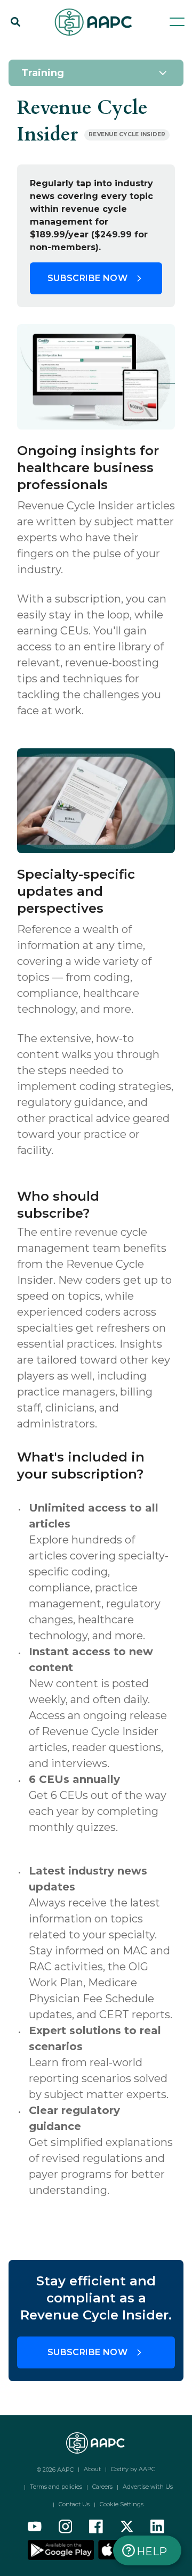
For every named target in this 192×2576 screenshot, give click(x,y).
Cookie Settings (122, 2504)
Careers (102, 2487)
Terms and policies (56, 2487)
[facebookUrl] (96, 2527)
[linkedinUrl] (157, 2527)
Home (21, 49)
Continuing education (49, 60)
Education (67, 49)
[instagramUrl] (66, 2527)
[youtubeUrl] (35, 2527)
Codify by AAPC (133, 2469)
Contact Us (74, 2504)
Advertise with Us (148, 2487)
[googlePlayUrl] (62, 2549)
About (92, 2469)
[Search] (15, 22)
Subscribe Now (87, 278)
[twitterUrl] (127, 2527)
